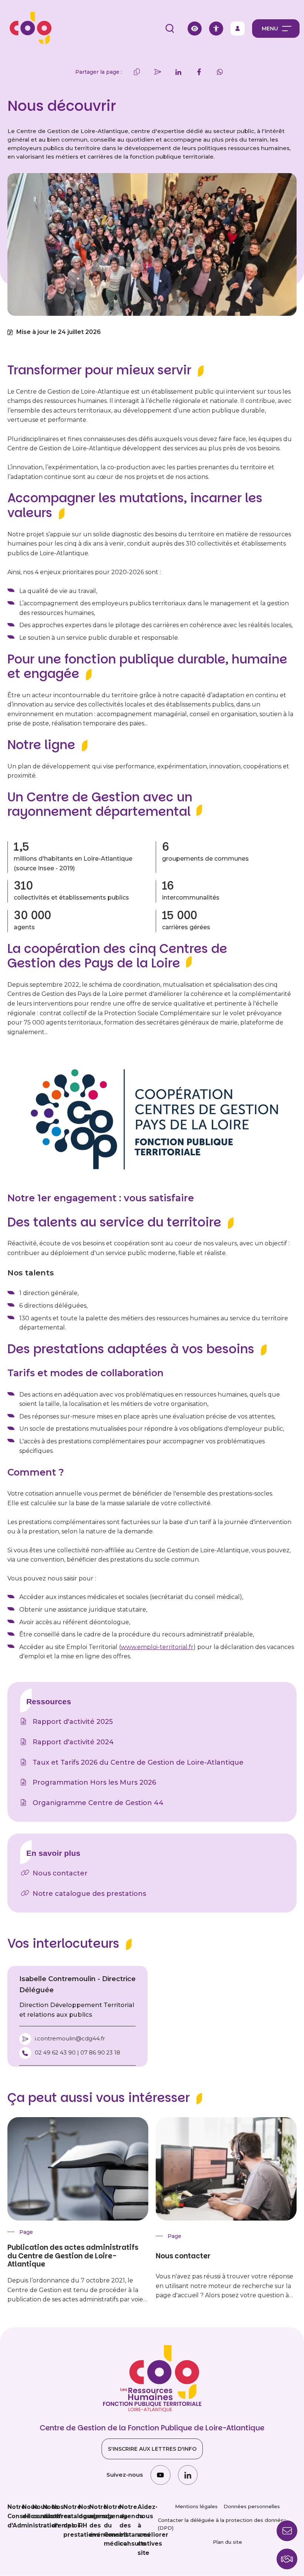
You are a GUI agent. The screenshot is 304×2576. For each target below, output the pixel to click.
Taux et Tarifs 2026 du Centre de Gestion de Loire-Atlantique (138, 1762)
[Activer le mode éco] (195, 29)
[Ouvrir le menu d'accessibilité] (216, 29)
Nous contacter (60, 1873)
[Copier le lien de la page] (137, 72)
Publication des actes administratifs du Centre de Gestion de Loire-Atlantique (73, 2256)
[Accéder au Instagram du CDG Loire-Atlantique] (160, 2475)
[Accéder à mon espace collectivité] (238, 29)
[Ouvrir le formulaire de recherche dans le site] (170, 29)
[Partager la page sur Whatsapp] (220, 72)
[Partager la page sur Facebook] (199, 72)
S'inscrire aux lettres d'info (152, 2449)
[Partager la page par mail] (158, 72)
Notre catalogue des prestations (89, 1894)
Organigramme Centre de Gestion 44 (98, 1803)
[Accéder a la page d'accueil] (28, 28)
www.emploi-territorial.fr (157, 1647)
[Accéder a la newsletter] (287, 2531)
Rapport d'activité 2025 (73, 1722)
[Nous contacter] (287, 2559)
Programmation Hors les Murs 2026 (94, 1782)
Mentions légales (196, 2506)
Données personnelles (252, 2506)
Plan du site (227, 2542)
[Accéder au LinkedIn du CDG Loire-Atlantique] (188, 2475)
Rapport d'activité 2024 (73, 1742)
